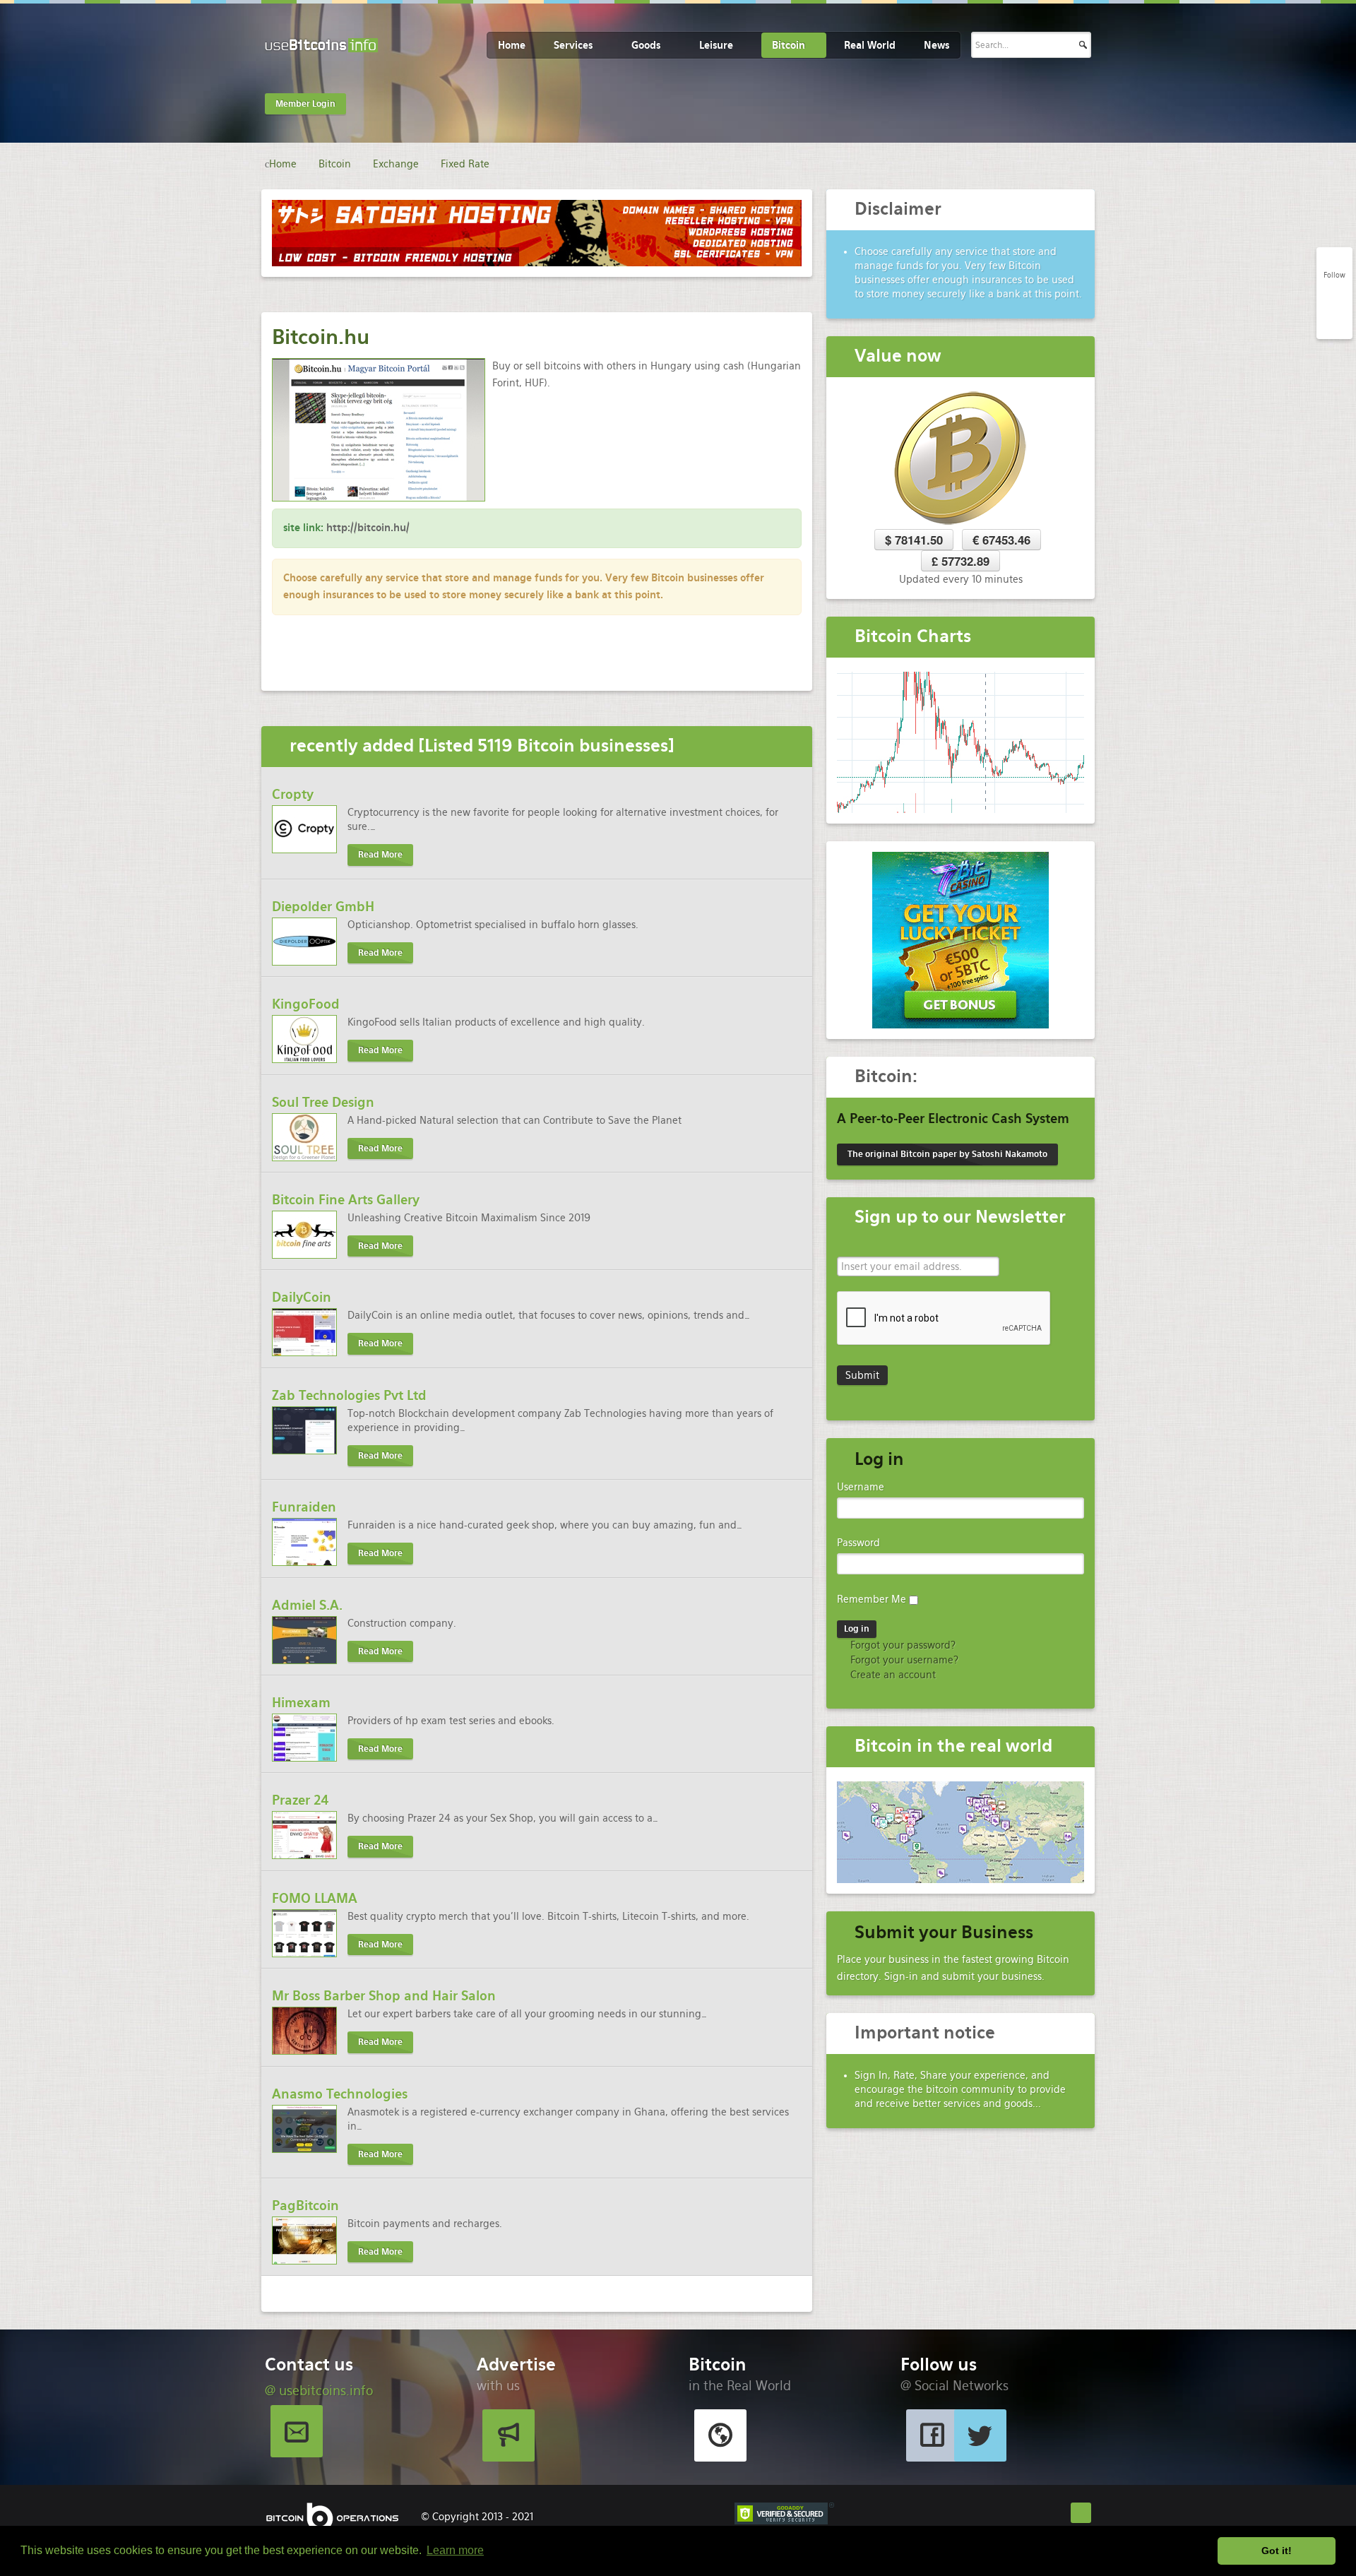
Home (512, 45)
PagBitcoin (305, 2206)
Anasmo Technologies (340, 2094)
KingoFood (306, 1004)
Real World (870, 45)
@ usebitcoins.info (319, 2391)
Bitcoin (789, 45)
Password (858, 1543)
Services (573, 45)
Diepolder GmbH (323, 907)
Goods (646, 45)
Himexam (301, 1703)
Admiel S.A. (307, 1605)
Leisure (716, 45)
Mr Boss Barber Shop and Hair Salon (384, 1996)
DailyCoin (302, 1297)
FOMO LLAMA (315, 1898)
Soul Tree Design (323, 1102)
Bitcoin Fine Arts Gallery (346, 1200)
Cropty (293, 794)
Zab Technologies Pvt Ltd (349, 1395)
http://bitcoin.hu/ (368, 528)
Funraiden (304, 1507)
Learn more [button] (455, 2550)
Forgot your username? (903, 1660)
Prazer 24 (301, 1800)
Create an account (892, 1675)
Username (861, 1487)
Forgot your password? (902, 1645)
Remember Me (872, 1599)
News (936, 45)
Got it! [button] (1277, 2551)
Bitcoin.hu (321, 337)
